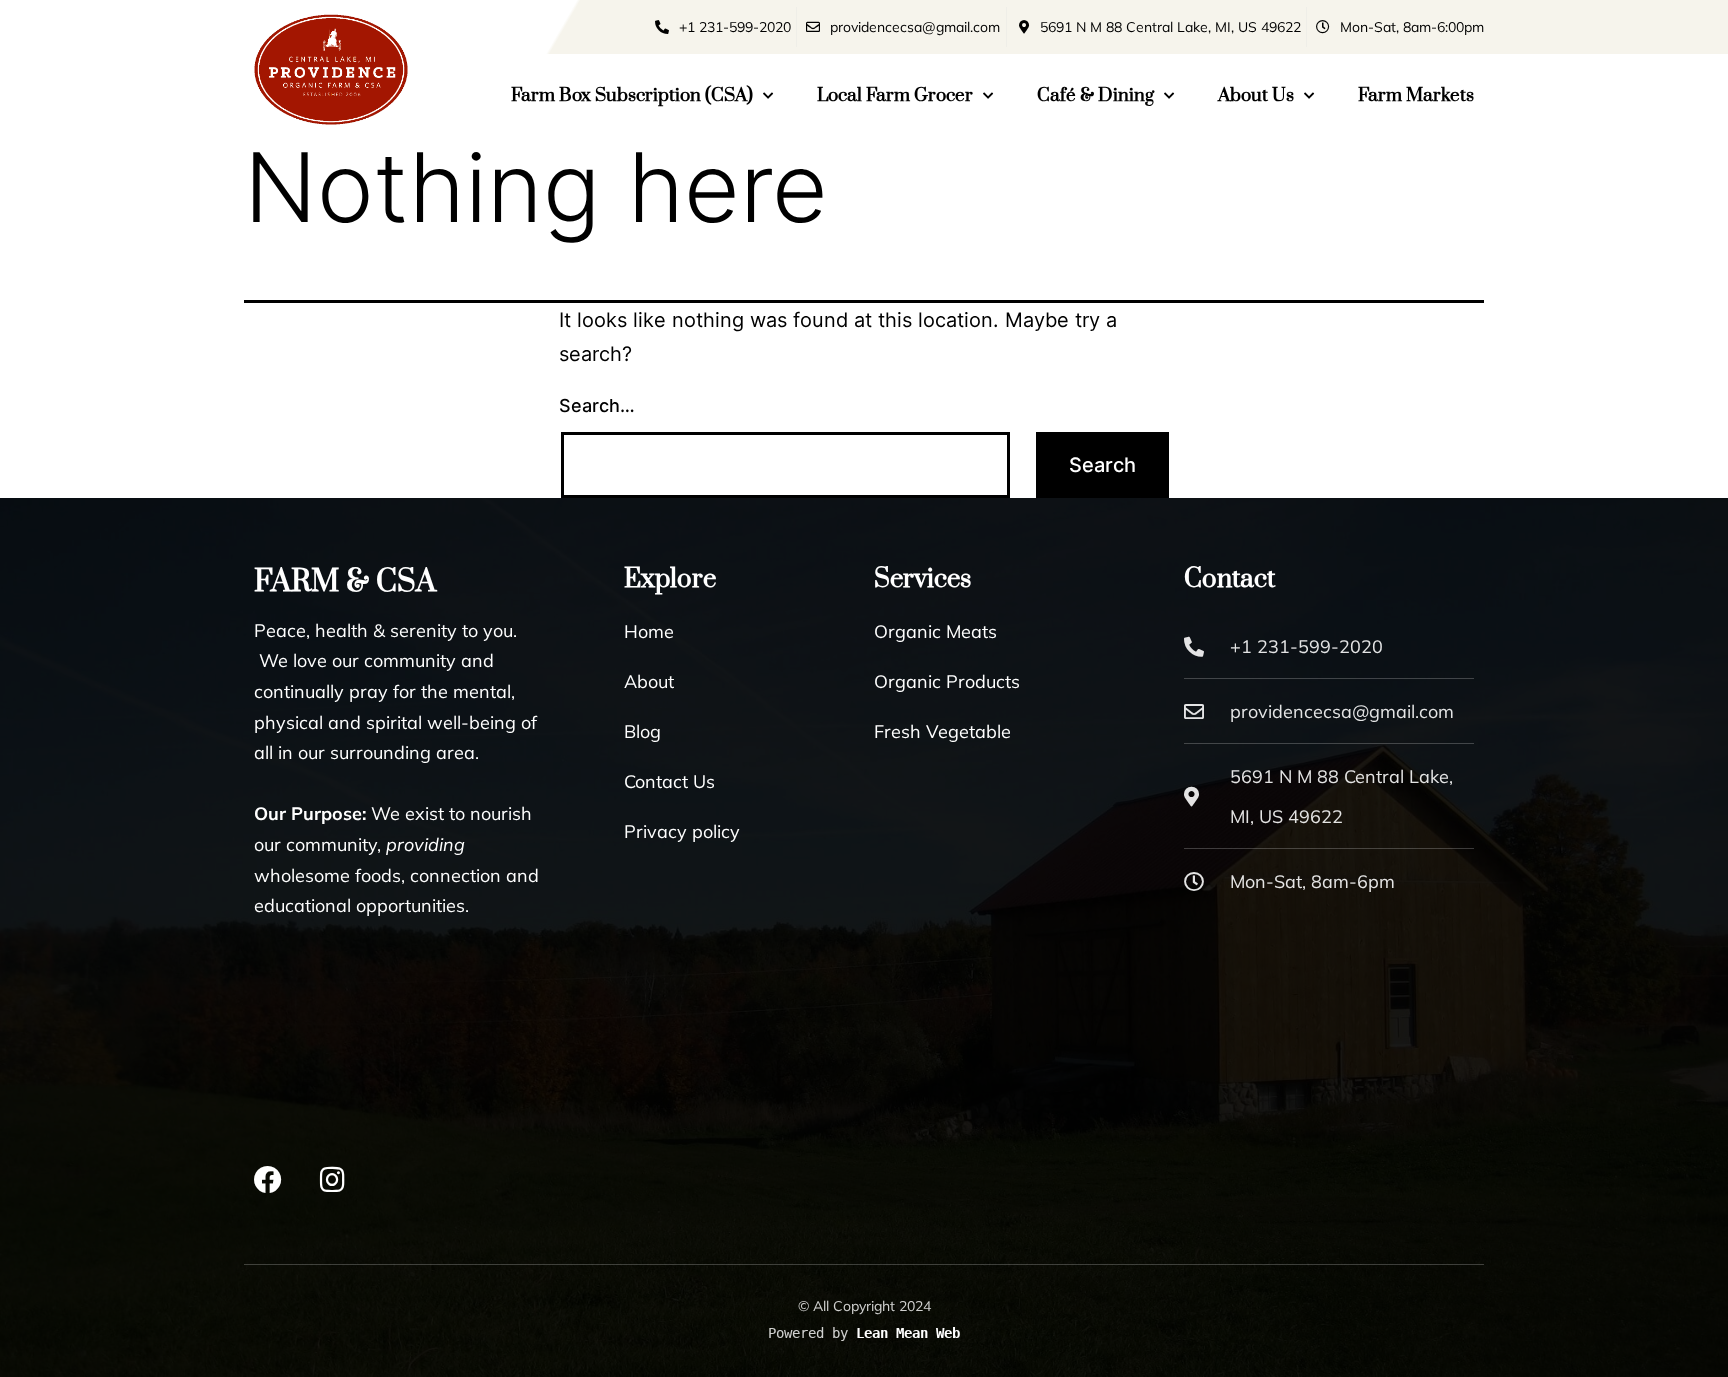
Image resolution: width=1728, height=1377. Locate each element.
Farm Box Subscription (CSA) (632, 95)
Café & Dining (1095, 95)
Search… (597, 405)
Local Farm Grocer (895, 95)
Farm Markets (1416, 95)
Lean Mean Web (908, 1333)
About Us (1256, 95)
